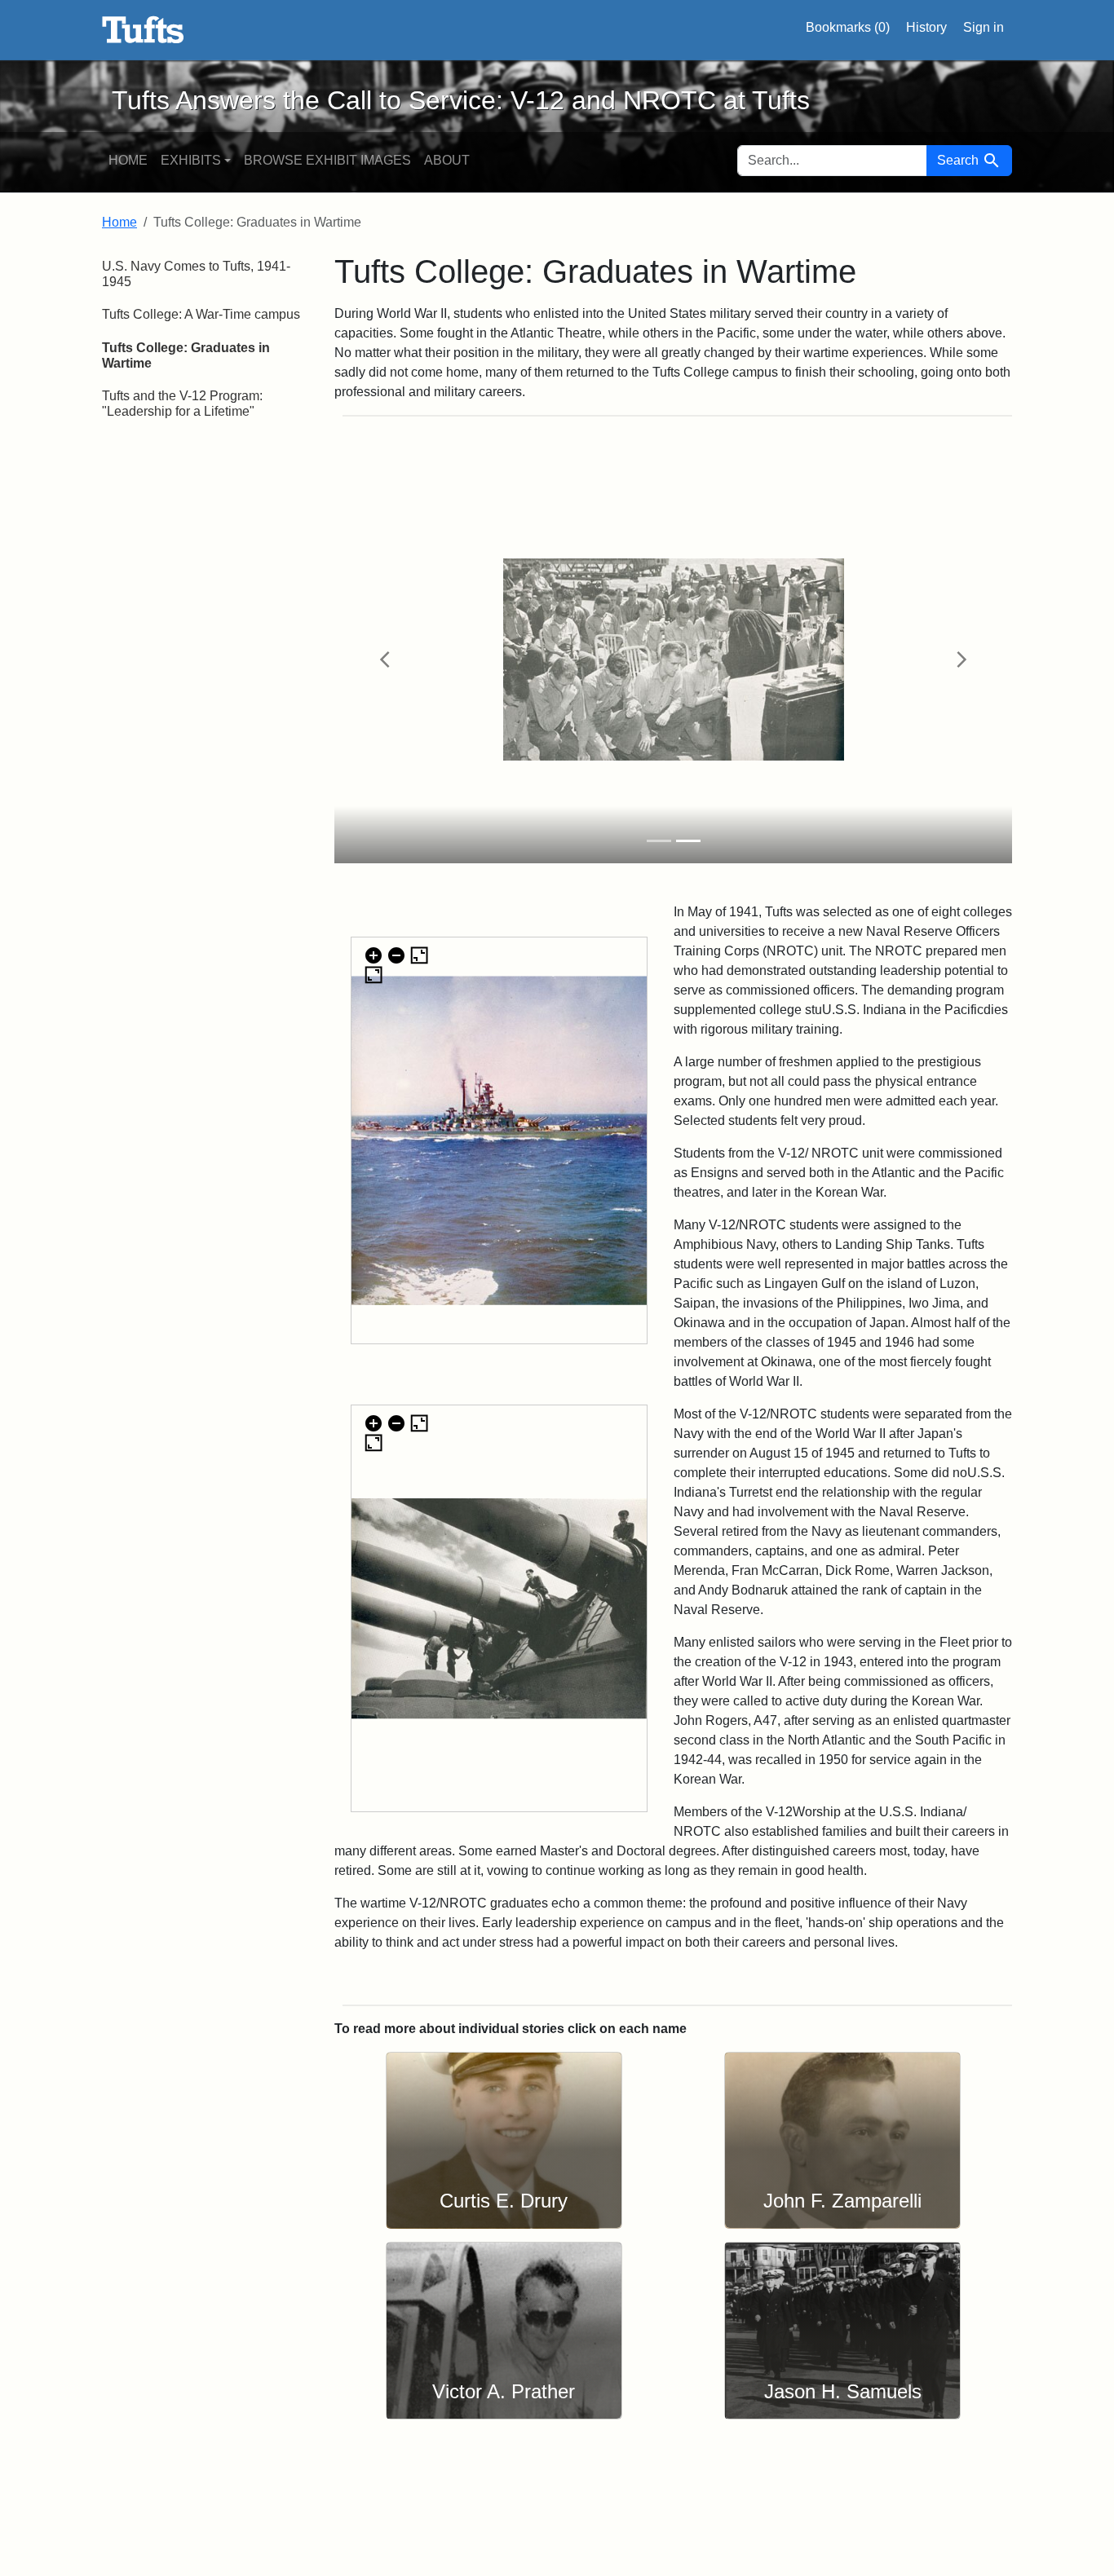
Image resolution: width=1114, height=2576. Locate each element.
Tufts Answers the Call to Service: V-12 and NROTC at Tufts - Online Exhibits (143, 30)
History (926, 27)
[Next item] (961, 659)
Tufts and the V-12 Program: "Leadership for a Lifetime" (182, 404)
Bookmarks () (848, 27)
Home (128, 160)
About (447, 160)
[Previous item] (385, 659)
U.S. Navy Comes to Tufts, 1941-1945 (196, 274)
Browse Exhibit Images (327, 160)
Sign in (984, 27)
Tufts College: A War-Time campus (201, 314)
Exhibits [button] (191, 160)
